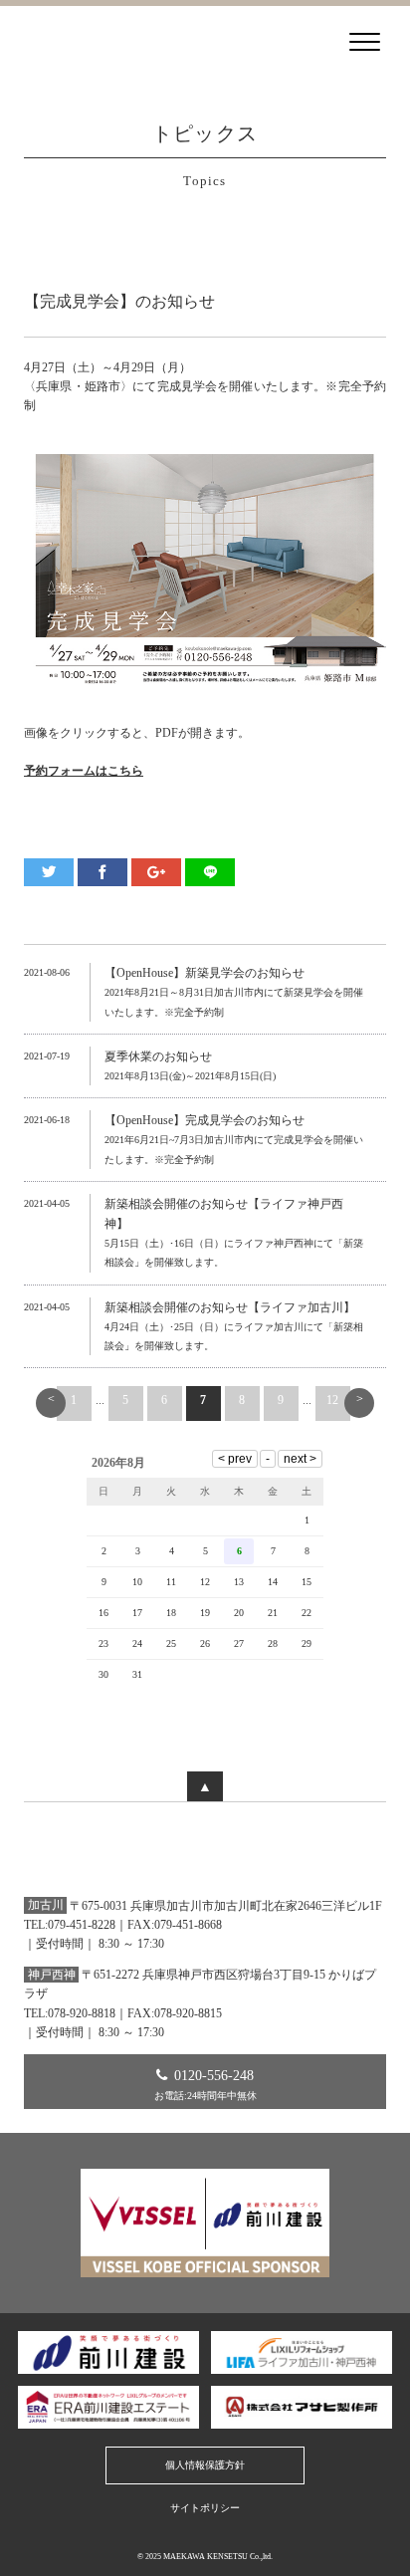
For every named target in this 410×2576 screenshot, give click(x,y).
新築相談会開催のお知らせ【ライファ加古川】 (230, 1307)
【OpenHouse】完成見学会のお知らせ (205, 1120)
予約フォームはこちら (84, 771)
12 (332, 1400)
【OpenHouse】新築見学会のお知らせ (205, 973)
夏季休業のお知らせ (158, 1056)
